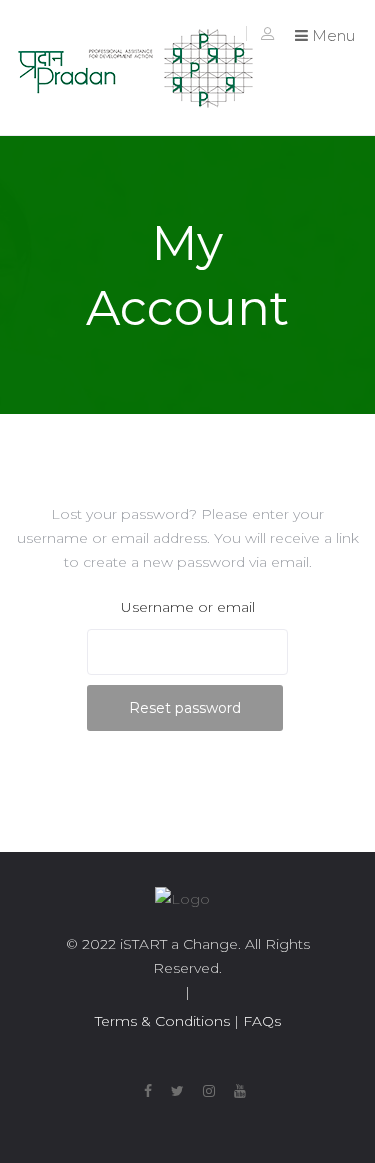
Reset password (185, 708)
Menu (331, 35)
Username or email (188, 607)
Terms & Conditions (162, 1021)
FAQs (260, 1021)
